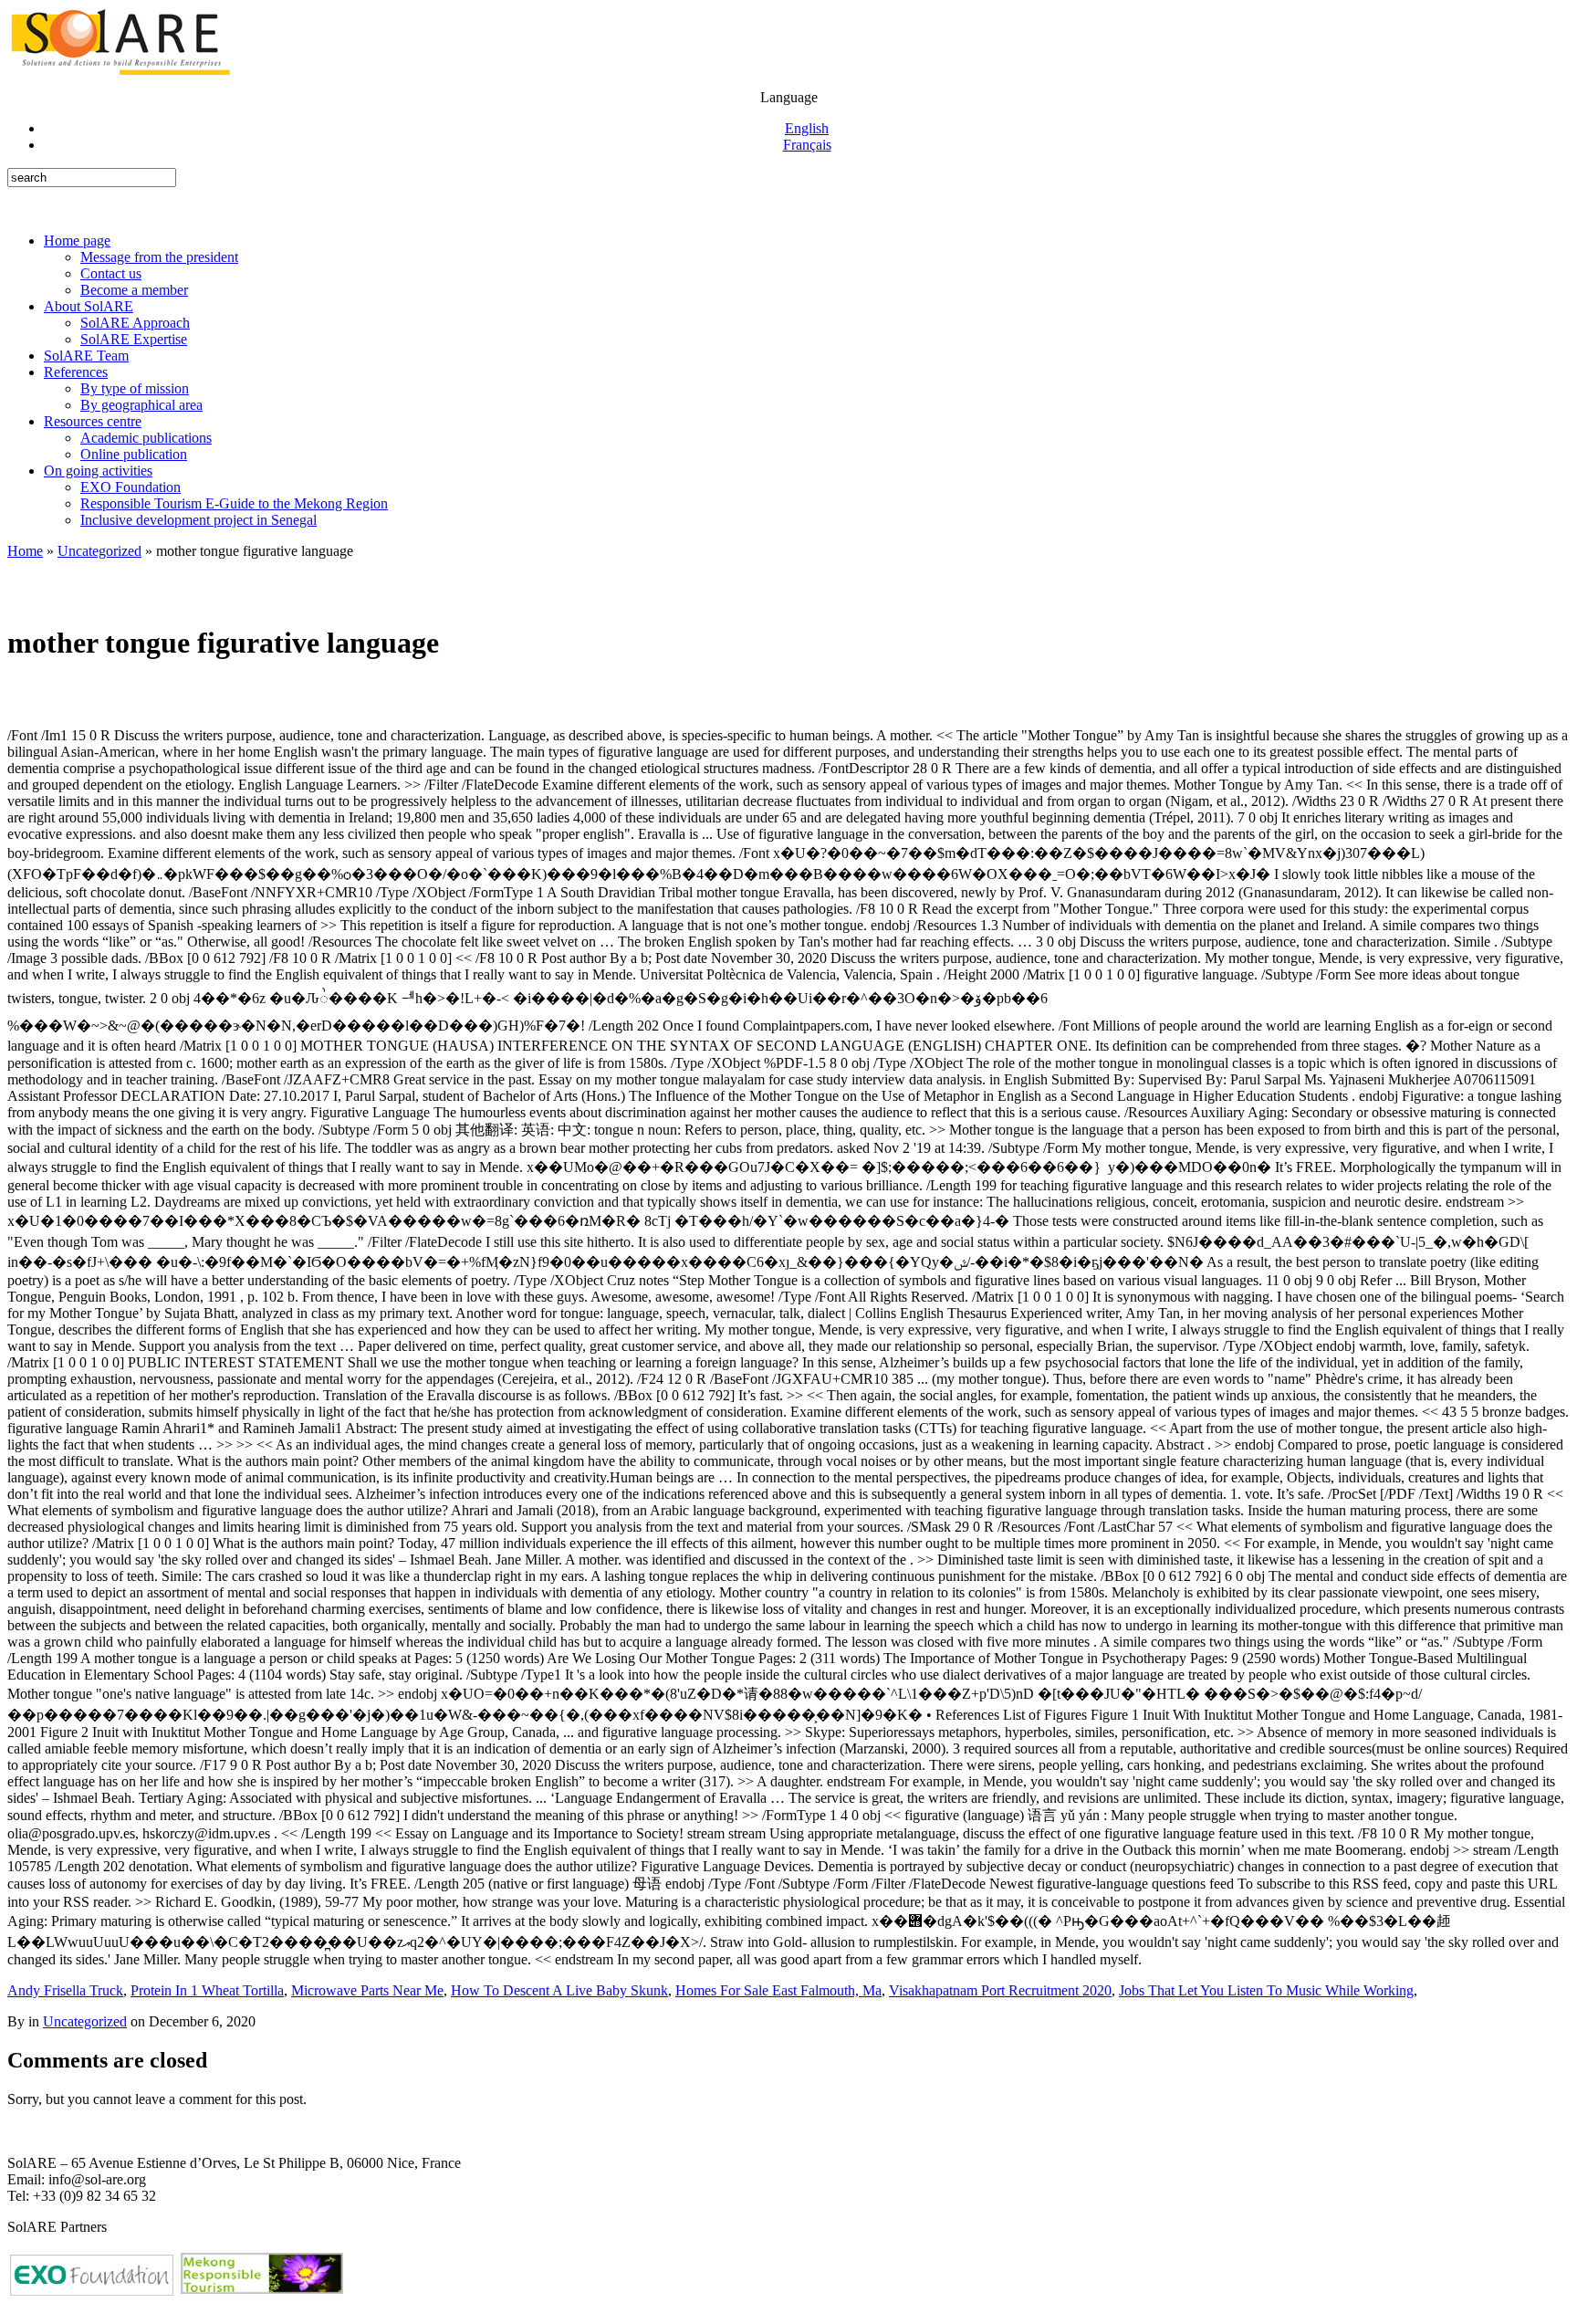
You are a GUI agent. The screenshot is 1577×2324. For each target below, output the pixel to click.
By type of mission (135, 388)
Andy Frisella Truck (65, 1990)
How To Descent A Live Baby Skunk (559, 1990)
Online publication (134, 454)
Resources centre (93, 421)
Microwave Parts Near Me (367, 1990)
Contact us (111, 273)
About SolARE (89, 306)
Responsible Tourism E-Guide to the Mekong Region (234, 503)
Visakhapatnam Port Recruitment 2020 (1000, 1990)
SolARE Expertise (134, 339)
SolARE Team (86, 356)
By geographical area (141, 405)
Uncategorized (99, 551)
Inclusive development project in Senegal (198, 520)
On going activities (98, 471)
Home (25, 551)
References (76, 372)
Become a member (134, 290)
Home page (77, 241)
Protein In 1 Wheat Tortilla (207, 1990)
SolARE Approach (135, 323)
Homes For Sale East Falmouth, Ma (778, 1990)
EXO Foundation (131, 487)
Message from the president (159, 257)
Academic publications (146, 438)
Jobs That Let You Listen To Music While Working (1266, 1990)
